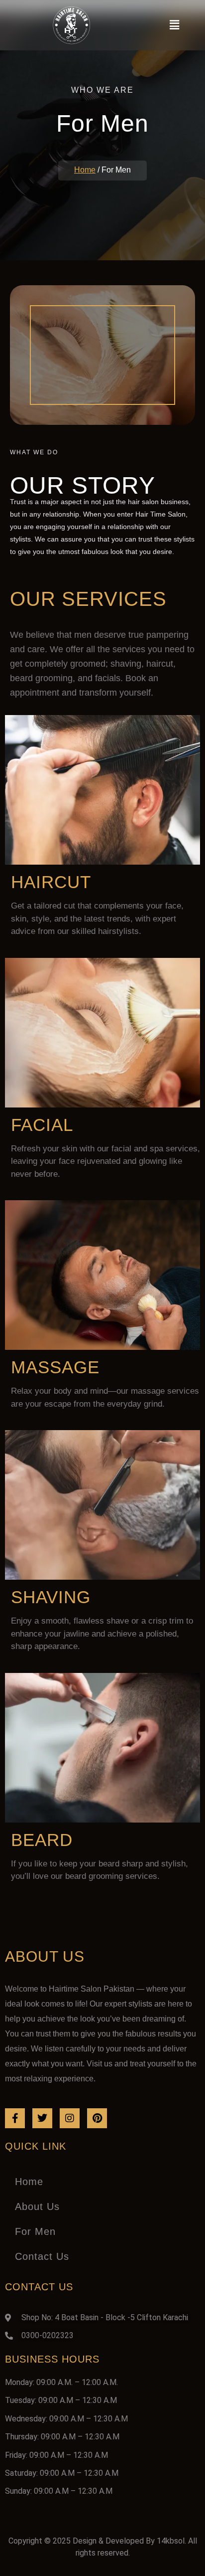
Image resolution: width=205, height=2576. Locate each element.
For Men (35, 2231)
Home (85, 170)
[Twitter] (42, 2118)
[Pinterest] (97, 2118)
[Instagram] (70, 2118)
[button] (174, 25)
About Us (37, 2207)
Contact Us (42, 2256)
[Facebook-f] (15, 2118)
